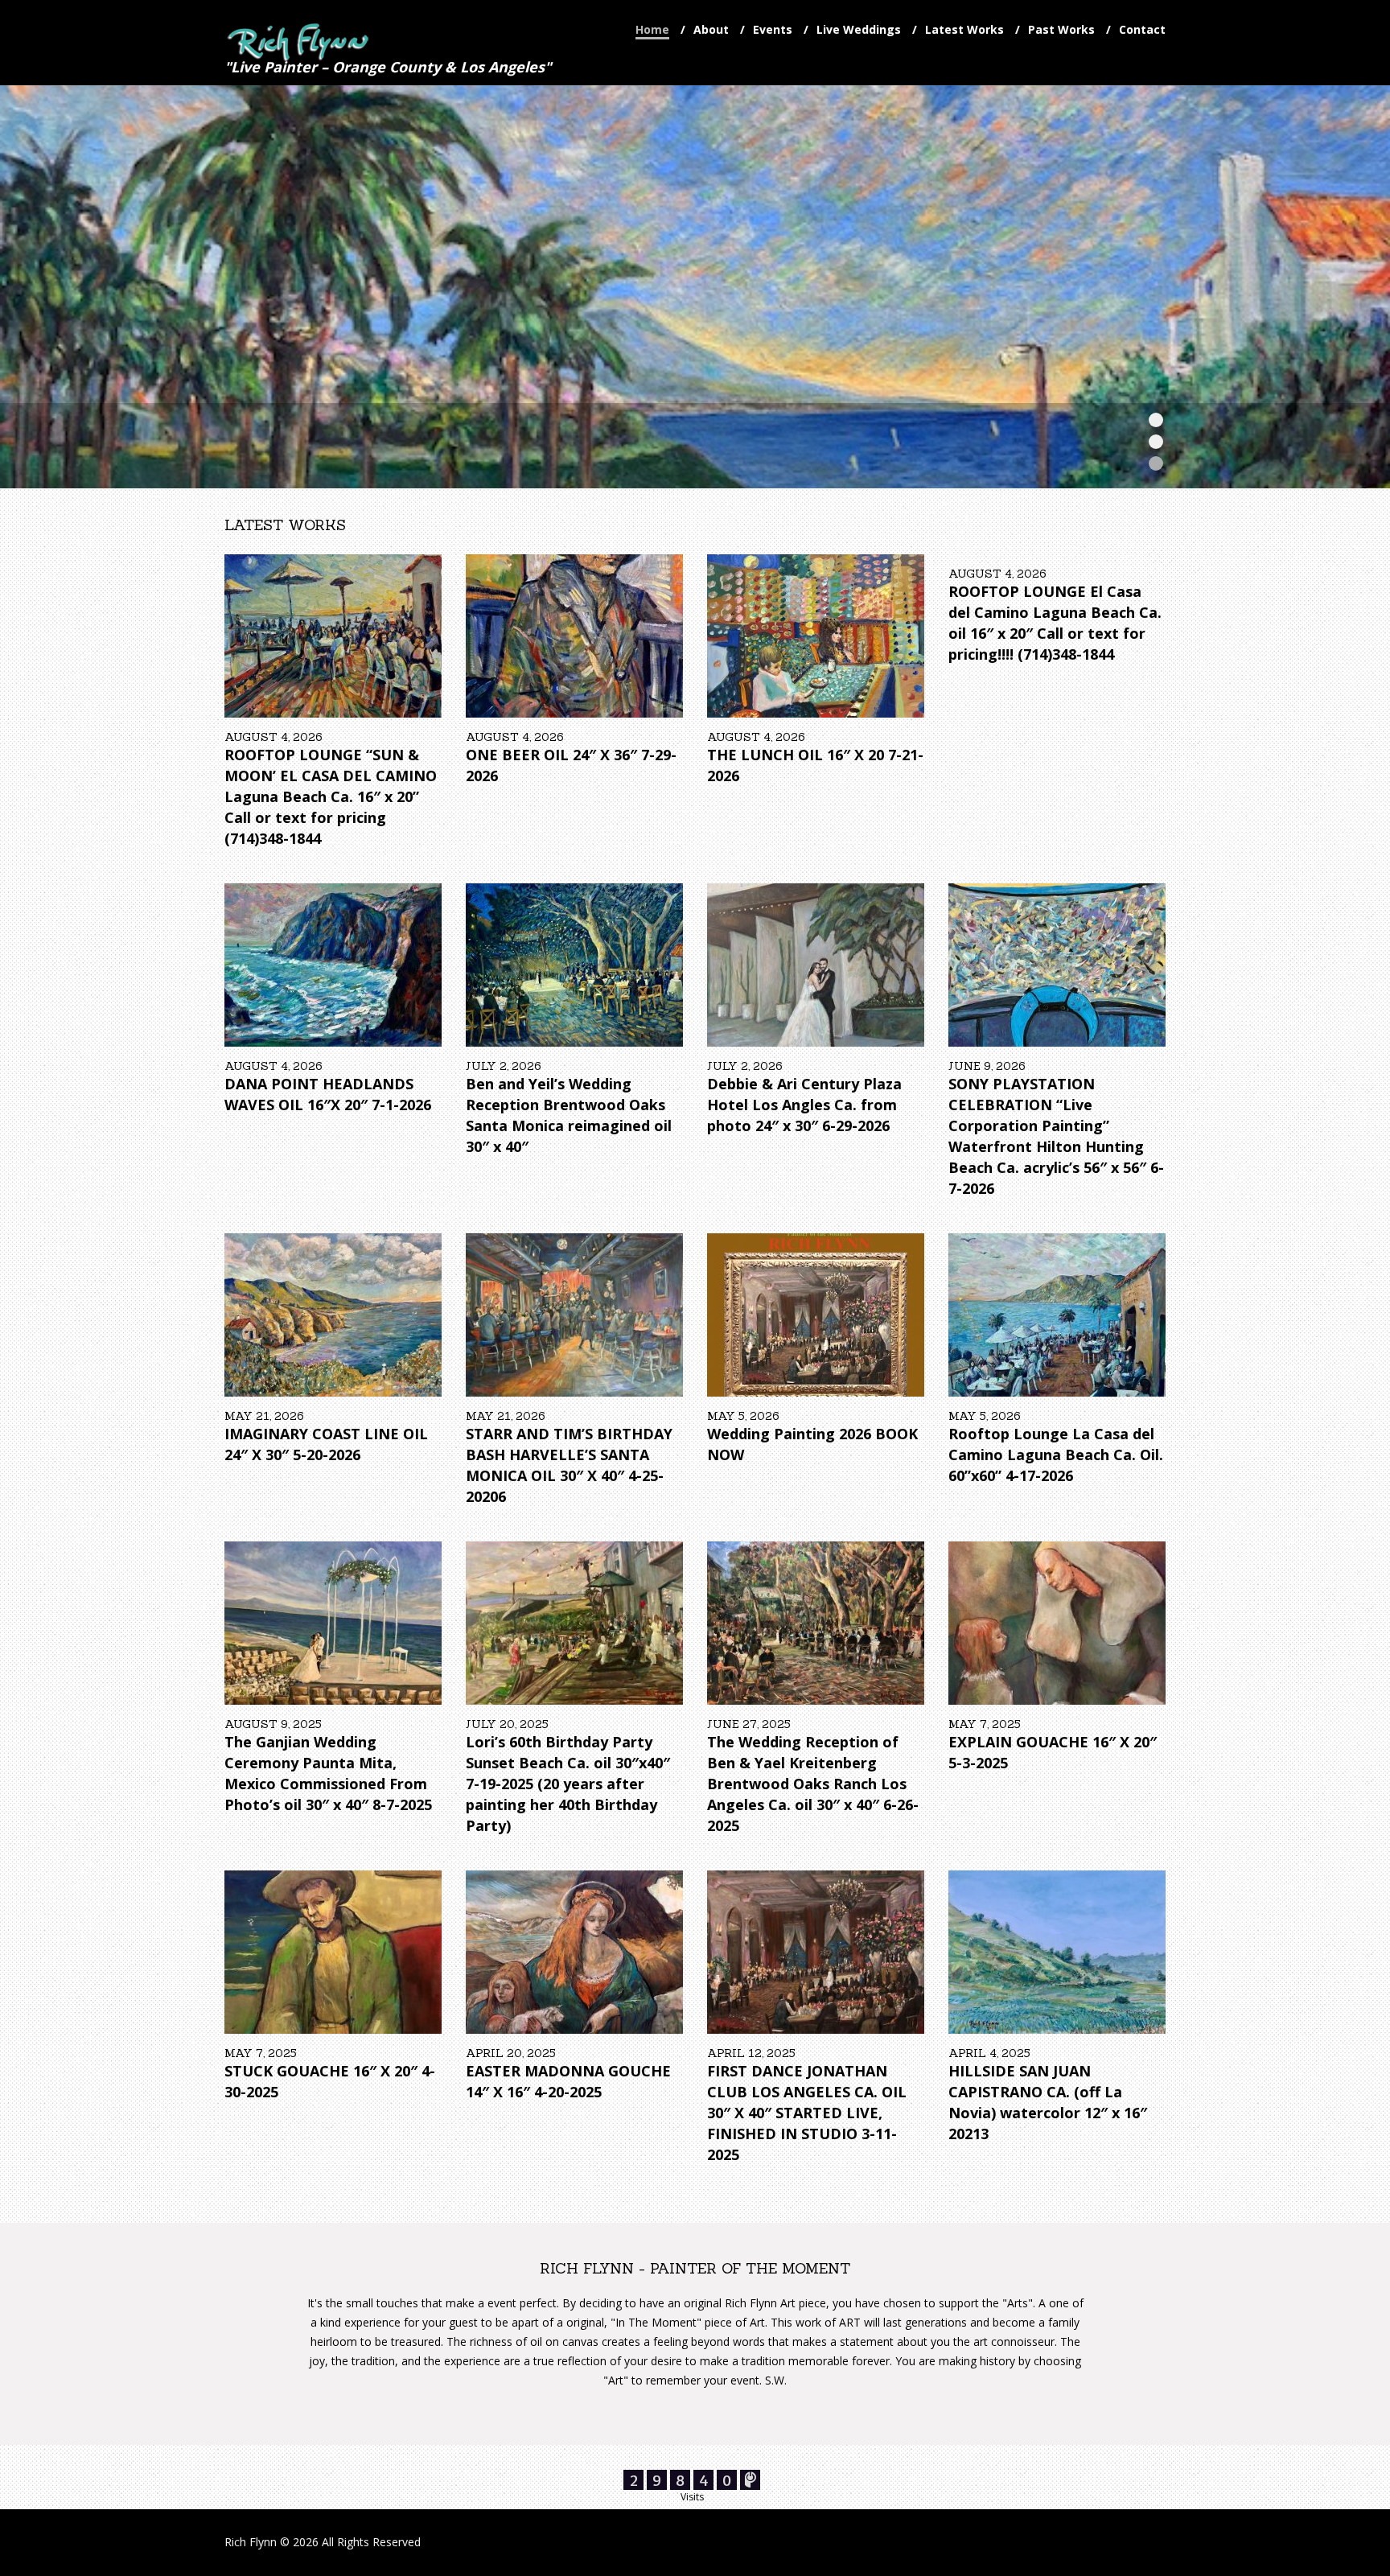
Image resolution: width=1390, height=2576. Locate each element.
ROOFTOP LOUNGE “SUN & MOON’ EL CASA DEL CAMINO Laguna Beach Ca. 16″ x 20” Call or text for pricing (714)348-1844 (331, 796)
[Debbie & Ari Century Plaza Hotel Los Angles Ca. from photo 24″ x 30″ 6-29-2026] (816, 965)
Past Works (1061, 29)
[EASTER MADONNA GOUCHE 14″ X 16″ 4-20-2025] (574, 1952)
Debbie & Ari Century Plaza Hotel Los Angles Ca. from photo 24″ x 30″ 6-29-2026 (804, 1105)
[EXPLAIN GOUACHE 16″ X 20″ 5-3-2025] (1057, 1623)
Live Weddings (859, 29)
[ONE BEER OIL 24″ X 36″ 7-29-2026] (574, 636)
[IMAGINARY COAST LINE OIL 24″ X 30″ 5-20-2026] (333, 1315)
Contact (1142, 29)
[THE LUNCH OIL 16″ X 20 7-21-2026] (816, 636)
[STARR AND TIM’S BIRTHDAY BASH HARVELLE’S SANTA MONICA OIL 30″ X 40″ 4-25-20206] (574, 1315)
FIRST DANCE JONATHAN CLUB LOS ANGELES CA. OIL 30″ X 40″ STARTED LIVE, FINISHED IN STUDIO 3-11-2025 (807, 2113)
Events (773, 29)
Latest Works (964, 29)
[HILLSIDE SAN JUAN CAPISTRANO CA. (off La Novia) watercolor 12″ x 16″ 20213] (1057, 1952)
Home (652, 29)
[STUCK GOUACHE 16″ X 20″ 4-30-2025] (333, 1952)
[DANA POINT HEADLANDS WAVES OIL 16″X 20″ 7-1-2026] (333, 965)
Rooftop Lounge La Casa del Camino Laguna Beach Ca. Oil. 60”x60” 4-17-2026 (1056, 1455)
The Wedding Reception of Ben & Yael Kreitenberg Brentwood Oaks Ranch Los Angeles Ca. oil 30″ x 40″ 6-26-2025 (813, 1784)
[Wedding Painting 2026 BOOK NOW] (816, 1315)
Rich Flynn (251, 2542)
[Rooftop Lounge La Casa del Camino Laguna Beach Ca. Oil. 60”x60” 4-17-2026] (1057, 1315)
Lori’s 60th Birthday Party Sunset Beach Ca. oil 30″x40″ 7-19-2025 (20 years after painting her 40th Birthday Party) (568, 1784)
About (711, 29)
